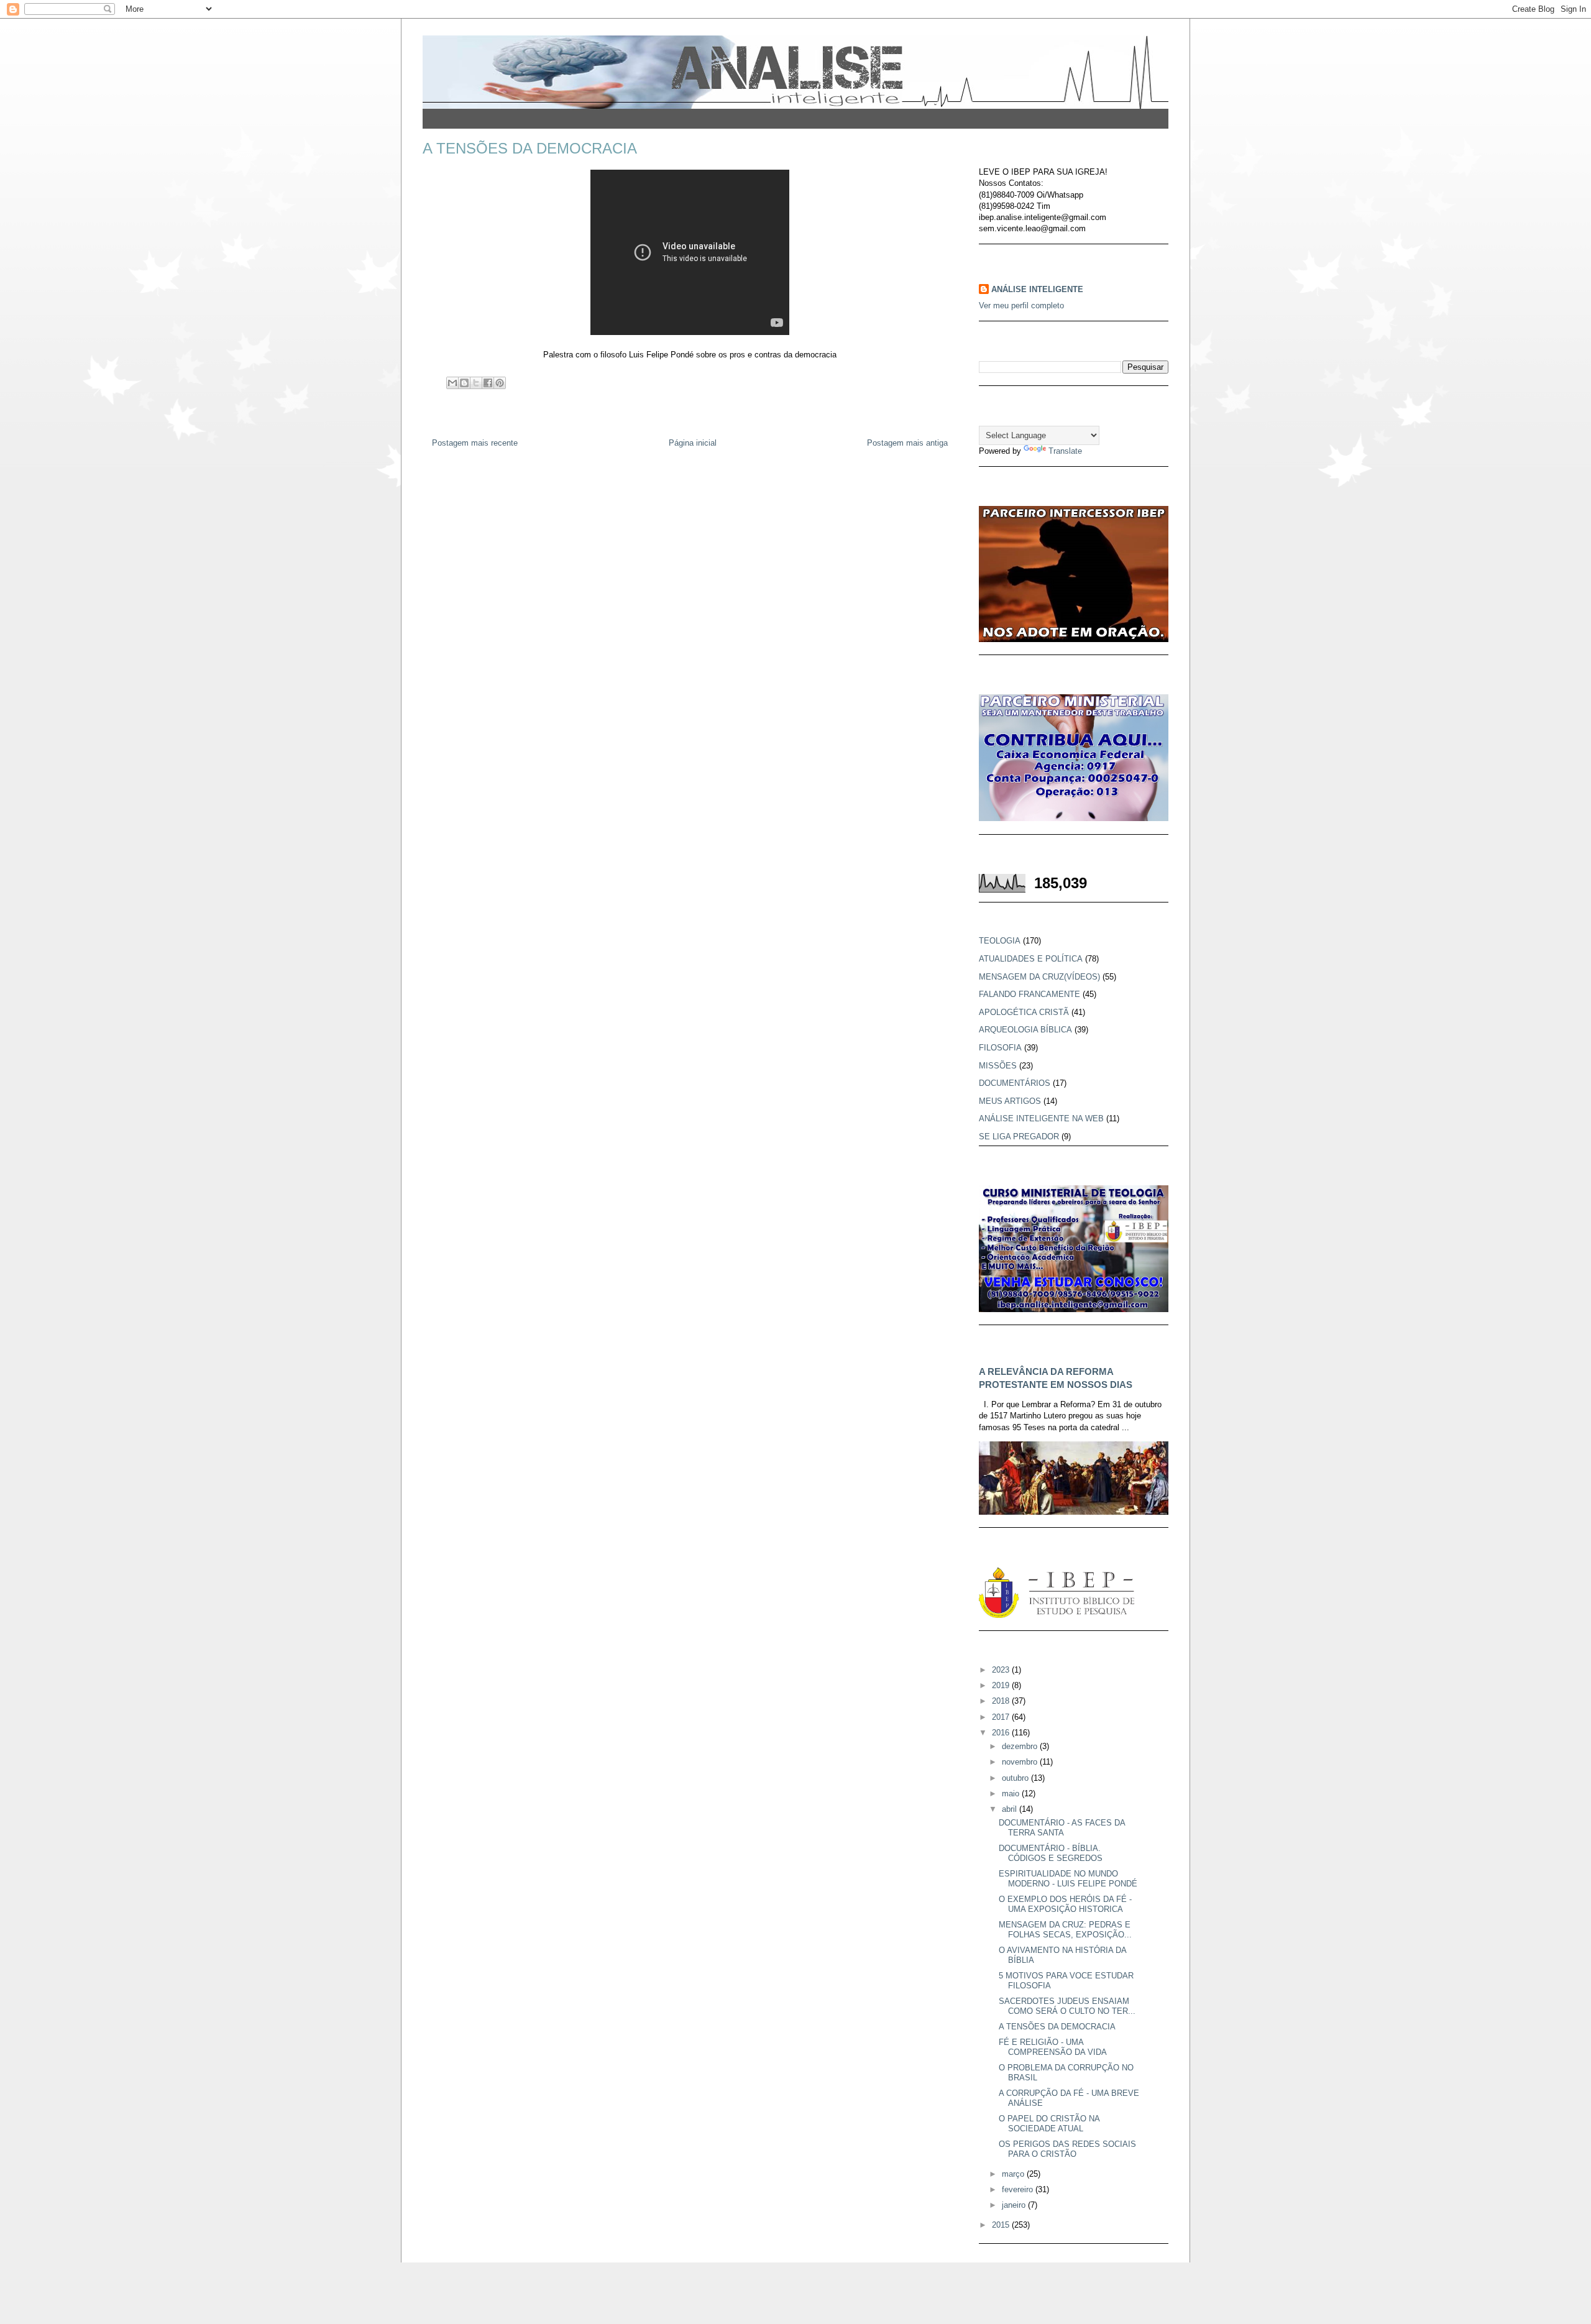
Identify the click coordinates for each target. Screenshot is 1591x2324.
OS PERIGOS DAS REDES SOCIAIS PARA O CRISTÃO (1067, 2149)
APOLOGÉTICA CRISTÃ (1024, 1012)
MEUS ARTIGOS (1010, 1101)
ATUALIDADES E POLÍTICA (1031, 959)
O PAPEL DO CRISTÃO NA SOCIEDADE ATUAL (1049, 2124)
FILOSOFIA (1000, 1048)
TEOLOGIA (1000, 941)
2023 (1002, 1670)
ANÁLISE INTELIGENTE (1037, 289)
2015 (1002, 2225)
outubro (1016, 1778)
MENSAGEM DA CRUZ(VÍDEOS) (1039, 977)
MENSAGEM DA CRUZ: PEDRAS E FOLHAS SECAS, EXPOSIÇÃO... (1065, 1930)
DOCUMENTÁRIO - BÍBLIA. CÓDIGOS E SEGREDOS (1051, 1853)
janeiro (1015, 2205)
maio (1012, 1794)
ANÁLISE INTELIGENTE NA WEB (1041, 1118)
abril (1011, 1809)
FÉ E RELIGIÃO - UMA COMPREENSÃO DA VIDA (1053, 2047)
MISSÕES (998, 1066)
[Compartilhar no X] (476, 383)
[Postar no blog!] (464, 383)
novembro (1021, 1762)
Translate (1065, 451)
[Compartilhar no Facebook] (488, 383)
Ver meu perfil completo (1021, 305)
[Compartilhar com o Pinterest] (500, 383)
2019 (1002, 1685)
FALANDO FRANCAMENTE (1029, 994)
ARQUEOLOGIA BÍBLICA (1025, 1030)
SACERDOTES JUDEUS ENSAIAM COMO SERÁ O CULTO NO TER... (1067, 2006)
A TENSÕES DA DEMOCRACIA (1057, 2027)
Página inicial (693, 443)
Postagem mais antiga (907, 443)
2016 (1002, 1733)
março (1014, 2174)
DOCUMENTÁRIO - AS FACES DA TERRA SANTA (1062, 1828)
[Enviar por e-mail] (452, 383)
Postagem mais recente (475, 443)
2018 (1002, 1701)
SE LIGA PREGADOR (1019, 1137)
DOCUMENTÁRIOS (1015, 1083)
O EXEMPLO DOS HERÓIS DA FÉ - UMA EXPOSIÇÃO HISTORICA (1065, 1904)
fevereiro (1019, 2189)
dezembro (1021, 1746)
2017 (1002, 1717)
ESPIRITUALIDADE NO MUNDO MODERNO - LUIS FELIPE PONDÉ (1068, 1879)
